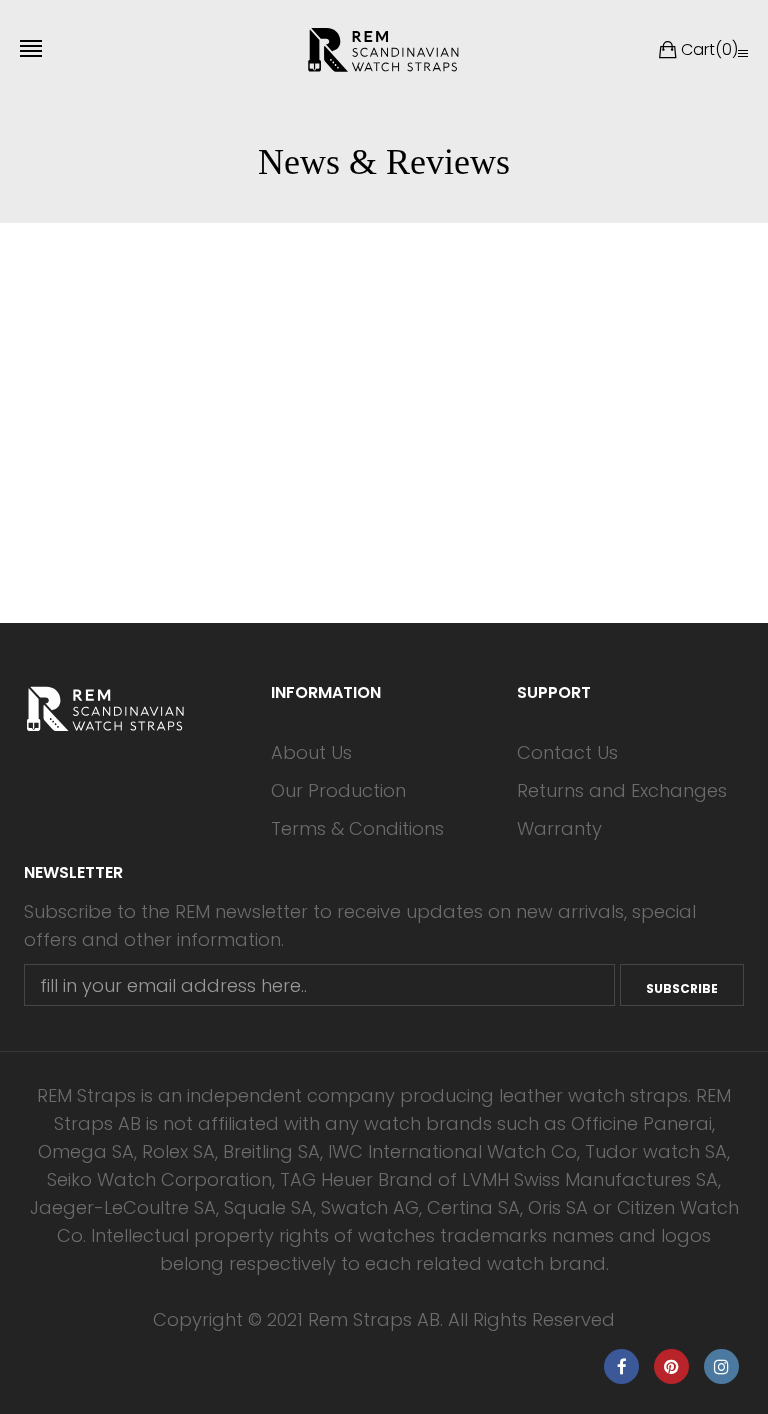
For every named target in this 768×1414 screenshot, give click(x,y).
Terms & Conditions (357, 828)
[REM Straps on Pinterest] (671, 1366)
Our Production (338, 790)
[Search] (743, 53)
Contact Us (567, 752)
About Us (311, 752)
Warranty (559, 828)
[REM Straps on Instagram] (721, 1366)
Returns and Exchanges (622, 790)
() (709, 49)
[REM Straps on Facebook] (621, 1366)
